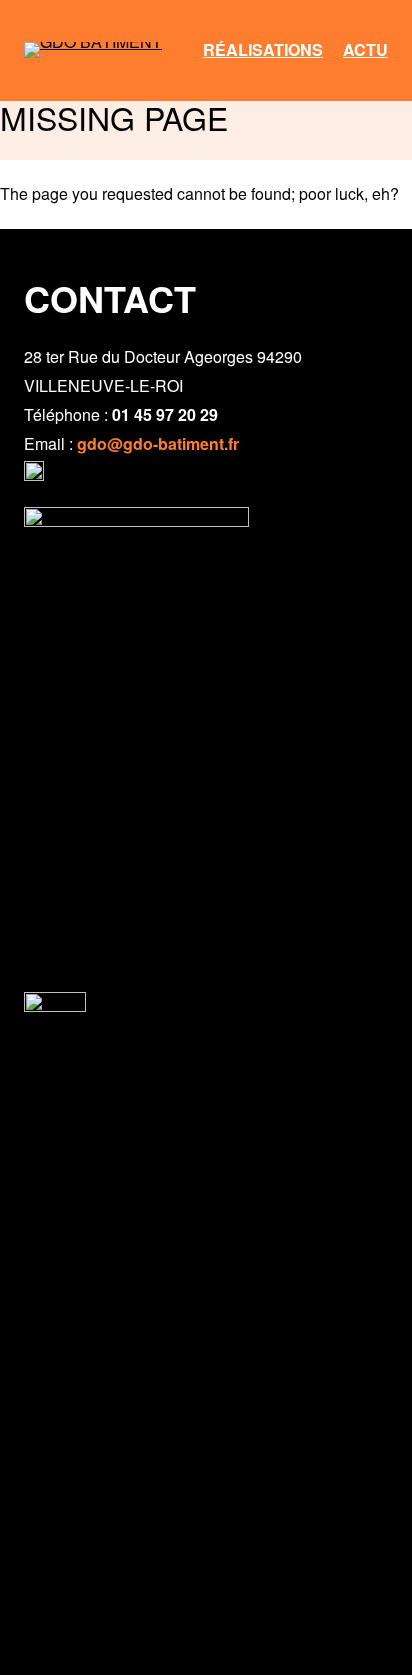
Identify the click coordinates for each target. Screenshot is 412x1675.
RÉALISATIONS (263, 49)
